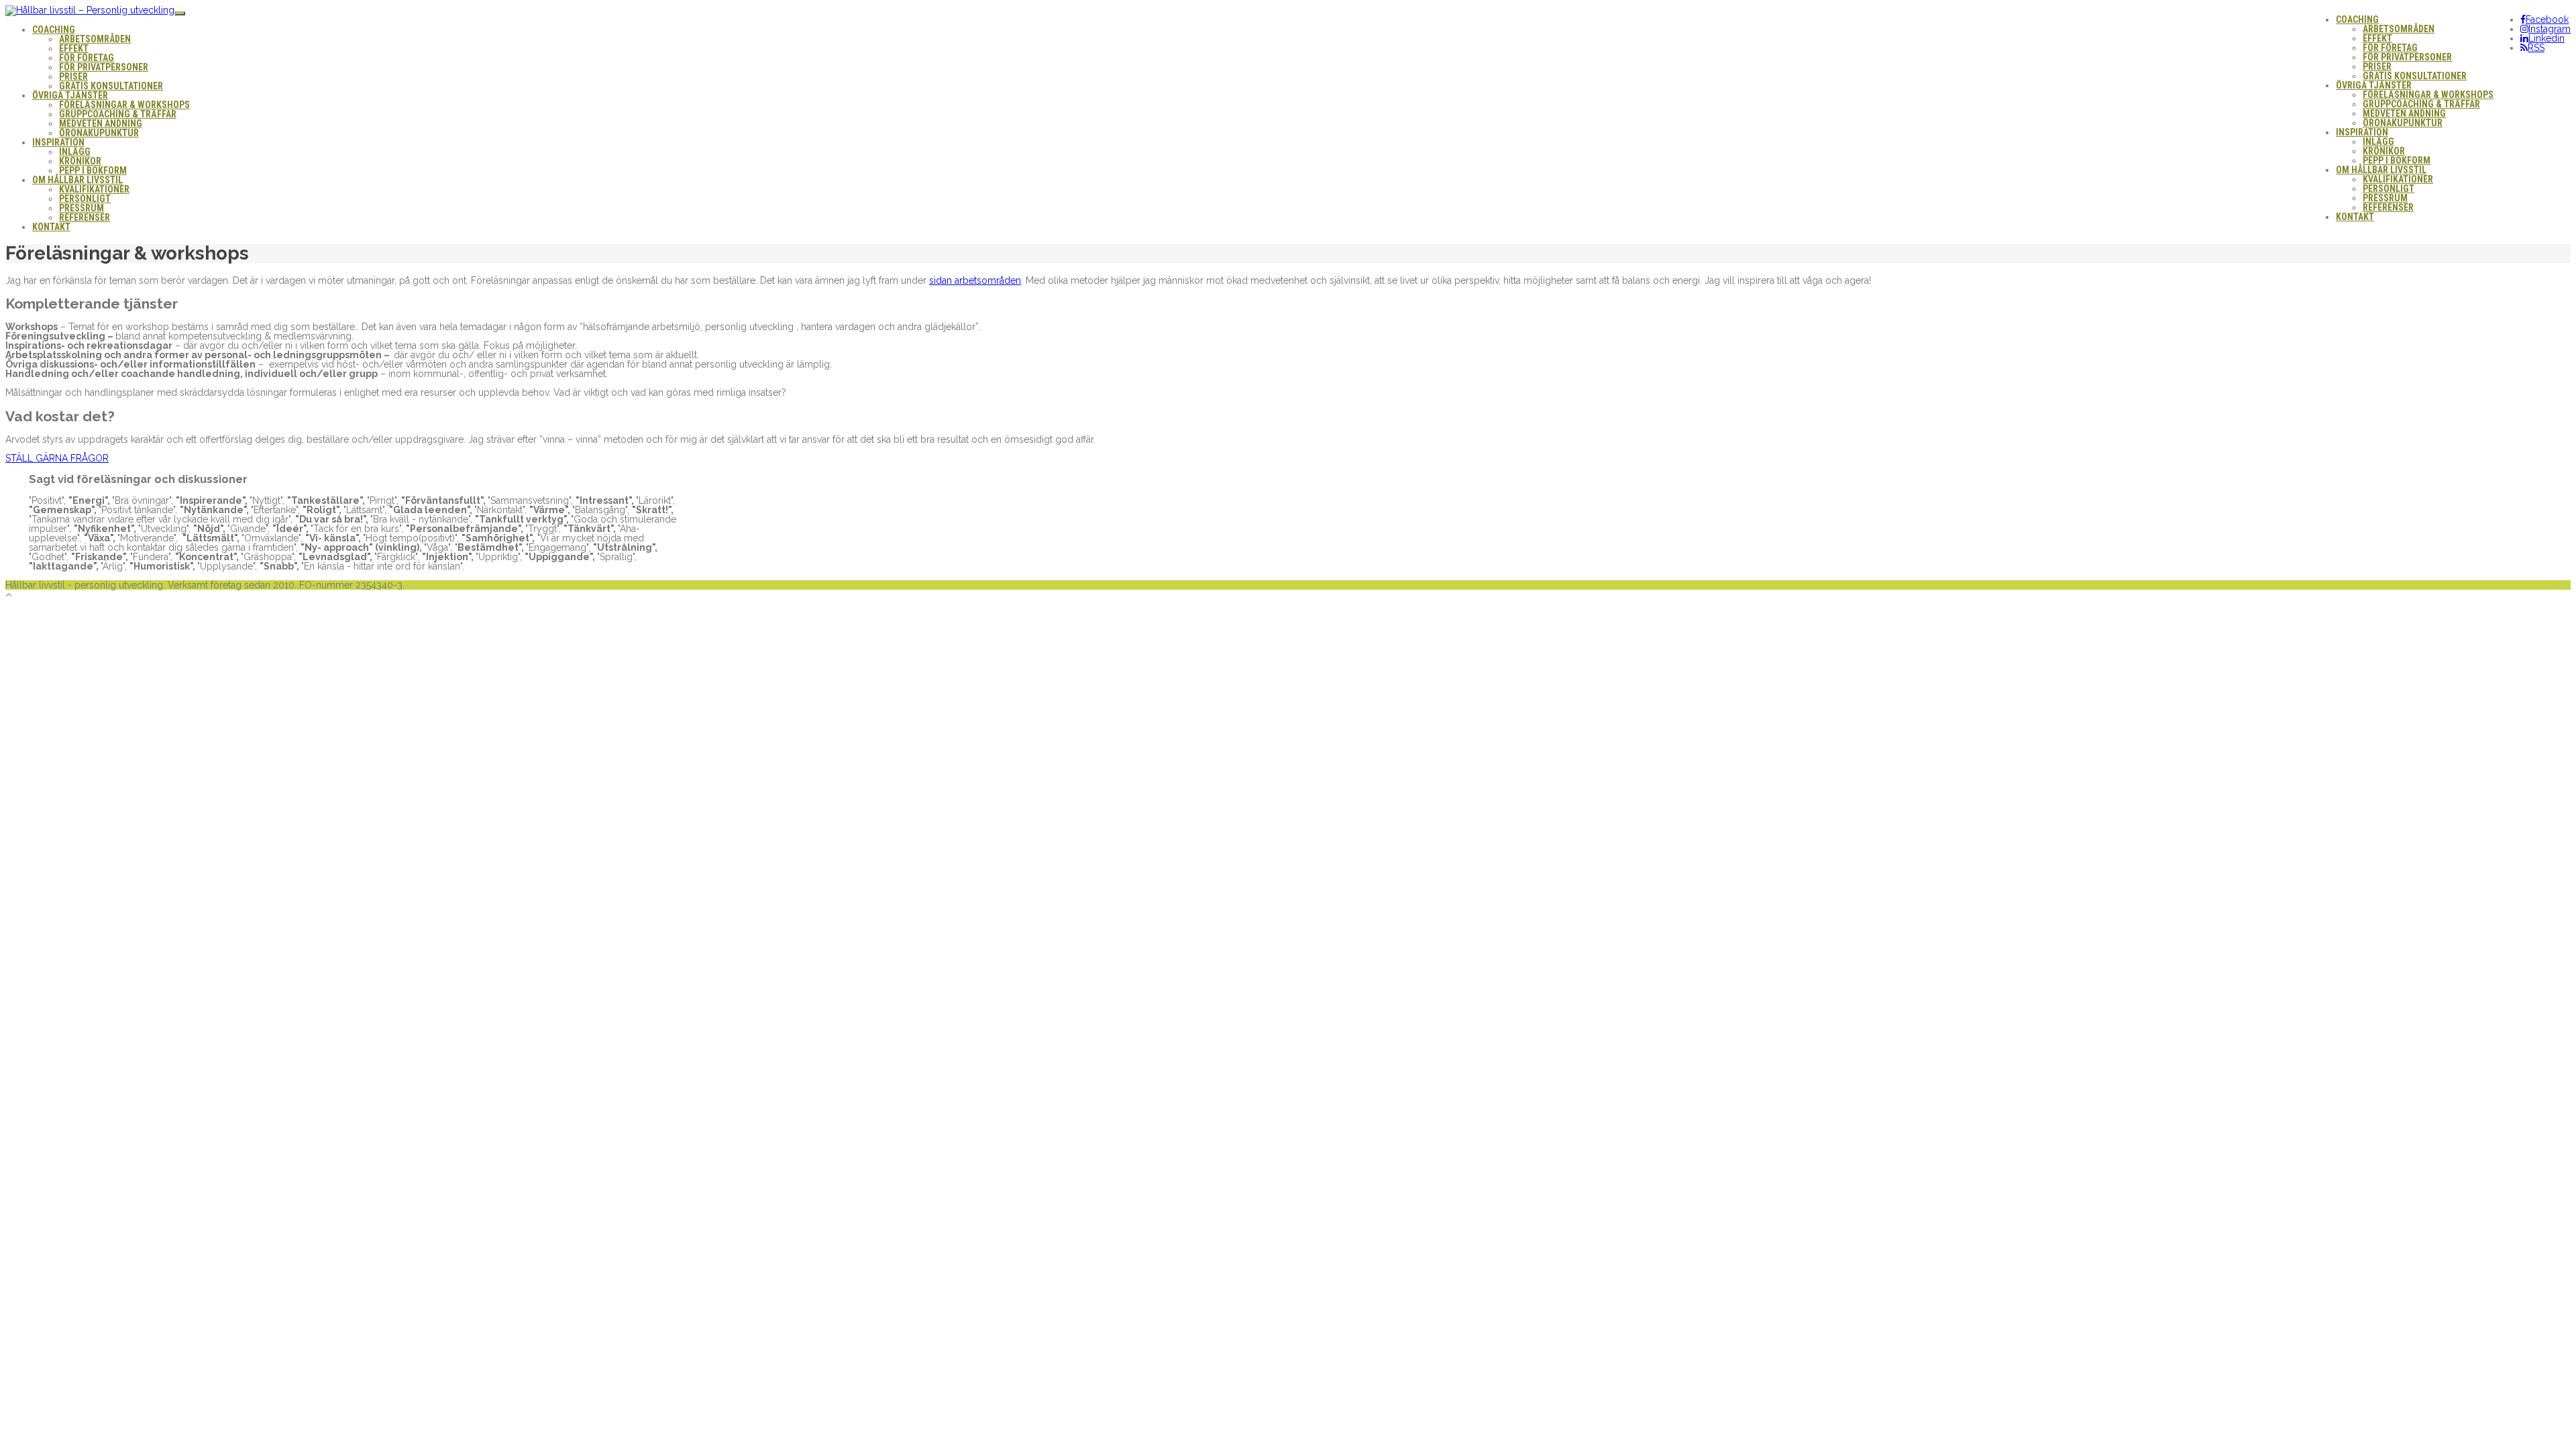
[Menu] (180, 13)
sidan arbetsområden (975, 280)
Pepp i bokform (2397, 160)
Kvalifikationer (2398, 179)
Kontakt (2355, 217)
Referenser (2388, 207)
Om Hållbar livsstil (2381, 170)
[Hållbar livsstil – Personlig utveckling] (90, 10)
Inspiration (2362, 132)
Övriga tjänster (2374, 85)
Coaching (2357, 19)
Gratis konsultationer (2415, 76)
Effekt (2377, 38)
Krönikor (2384, 151)
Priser (2377, 66)
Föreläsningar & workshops (2428, 95)
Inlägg (2378, 142)
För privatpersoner (2407, 57)
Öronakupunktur (2403, 123)
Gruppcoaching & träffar (2421, 104)
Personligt (2389, 189)
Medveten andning (2404, 113)
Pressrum (2385, 198)
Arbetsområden (2399, 29)
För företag (2390, 48)
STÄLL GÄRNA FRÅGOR (57, 458)
